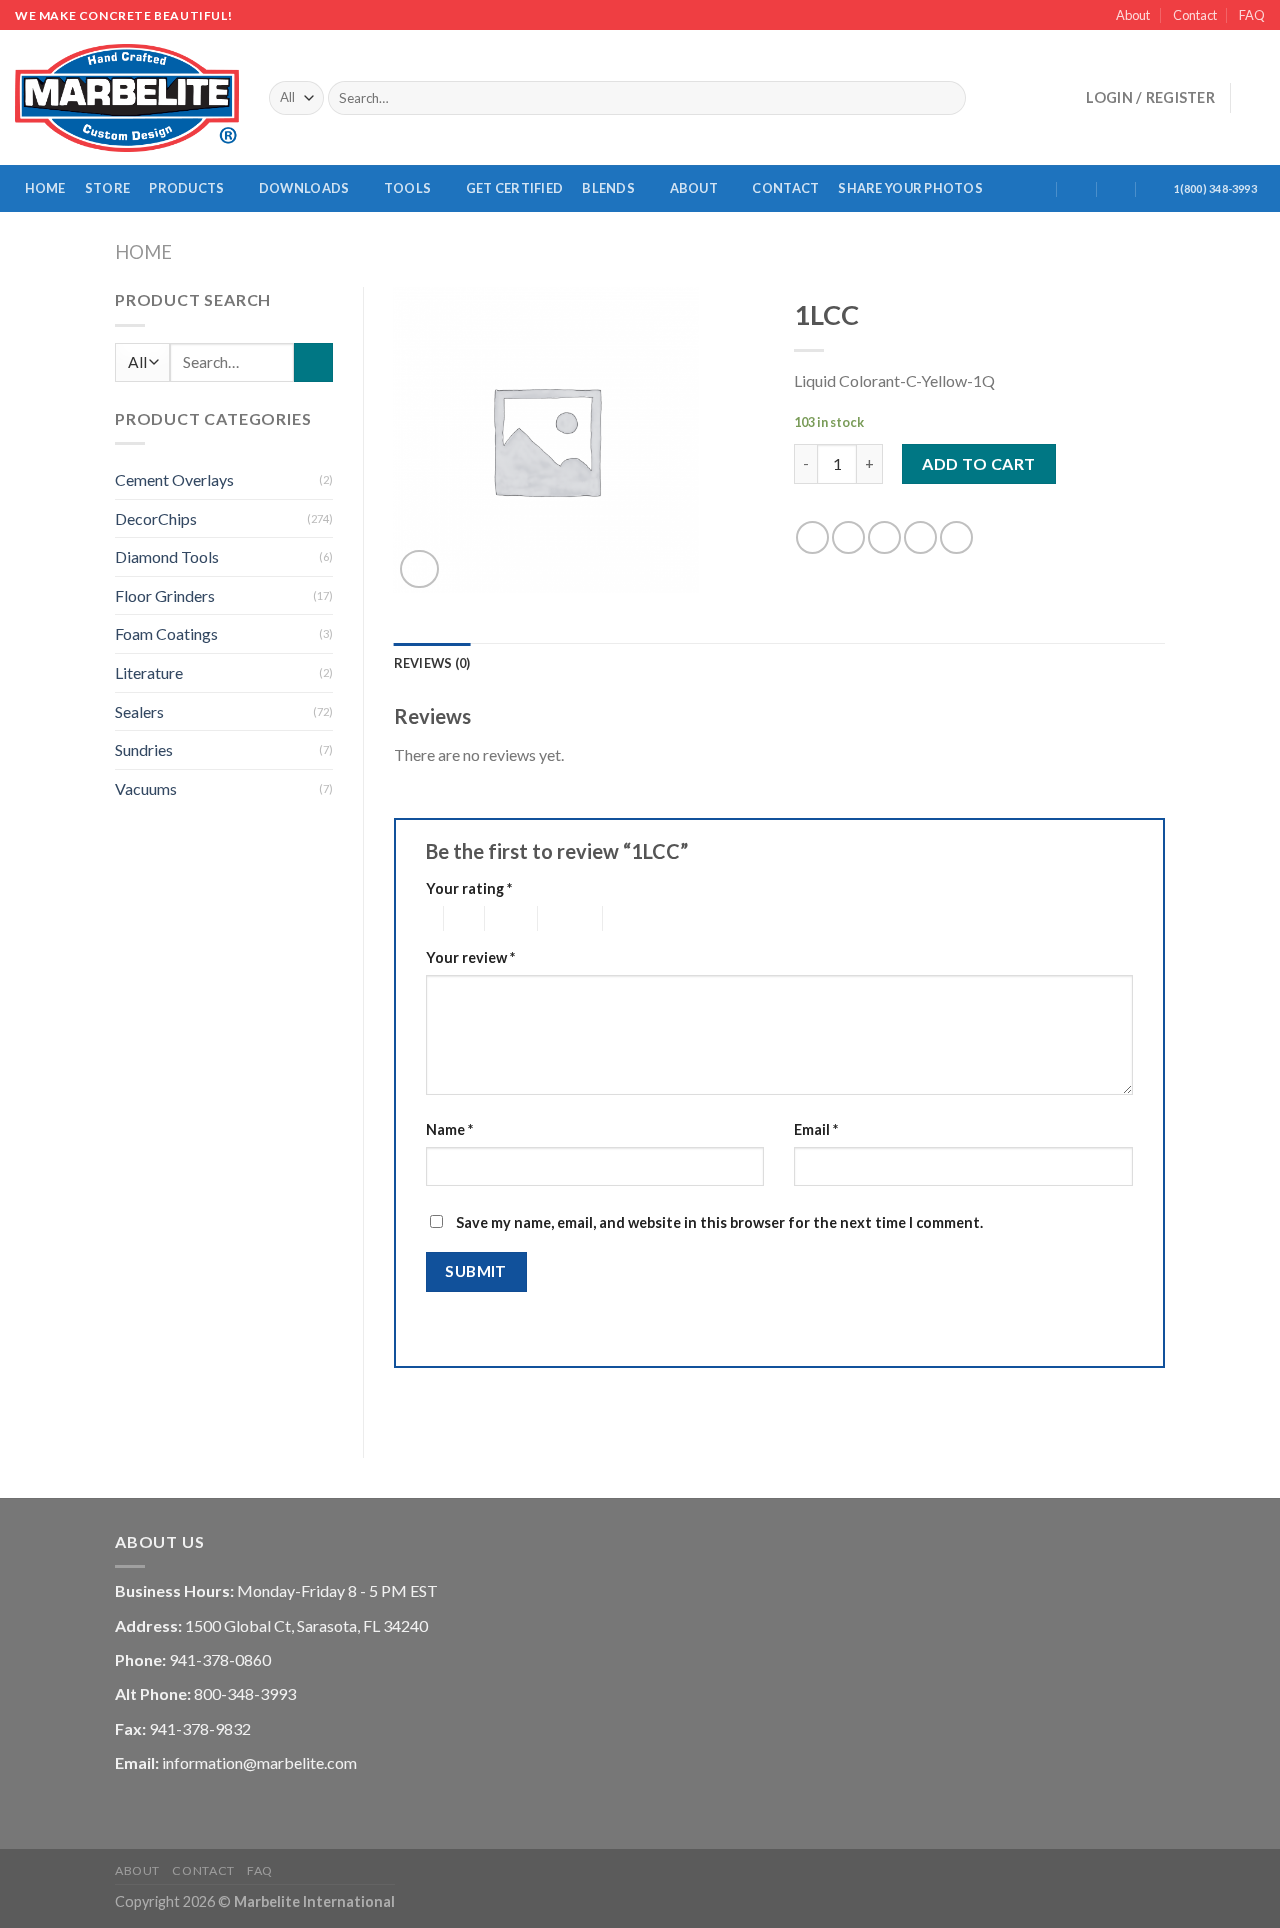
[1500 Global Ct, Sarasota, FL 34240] (1037, 188)
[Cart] (1255, 98)
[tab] (432, 663)
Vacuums (146, 788)
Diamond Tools (167, 556)
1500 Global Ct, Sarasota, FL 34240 (306, 1625)
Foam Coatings (166, 633)
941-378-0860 (220, 1659)
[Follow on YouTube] (1059, 98)
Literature (149, 672)
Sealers (139, 711)
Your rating (469, 888)
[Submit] (947, 98)
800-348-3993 (245, 1693)
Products (186, 188)
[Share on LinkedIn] (956, 537)
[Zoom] (419, 569)
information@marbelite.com (259, 1762)
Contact (1195, 15)
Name (449, 1129)
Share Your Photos (910, 188)
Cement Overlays (174, 479)
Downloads (304, 188)
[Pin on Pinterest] (920, 537)
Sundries (144, 749)
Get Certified (514, 188)
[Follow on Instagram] (1007, 98)
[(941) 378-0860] (1156, 188)
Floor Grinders (165, 595)
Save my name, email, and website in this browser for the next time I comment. (719, 1222)
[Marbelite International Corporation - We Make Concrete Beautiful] (127, 98)
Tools (407, 188)
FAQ (1252, 15)
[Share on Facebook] (812, 537)
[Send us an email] (1033, 98)
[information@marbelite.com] (1077, 188)
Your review (470, 957)
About (1133, 15)
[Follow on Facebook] (981, 98)
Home (45, 188)
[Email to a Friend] (884, 537)
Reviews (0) (432, 663)
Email (816, 1129)
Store (107, 188)
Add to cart (978, 463)
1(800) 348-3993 (1215, 188)
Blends (608, 188)
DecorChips (156, 518)
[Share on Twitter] (848, 537)
